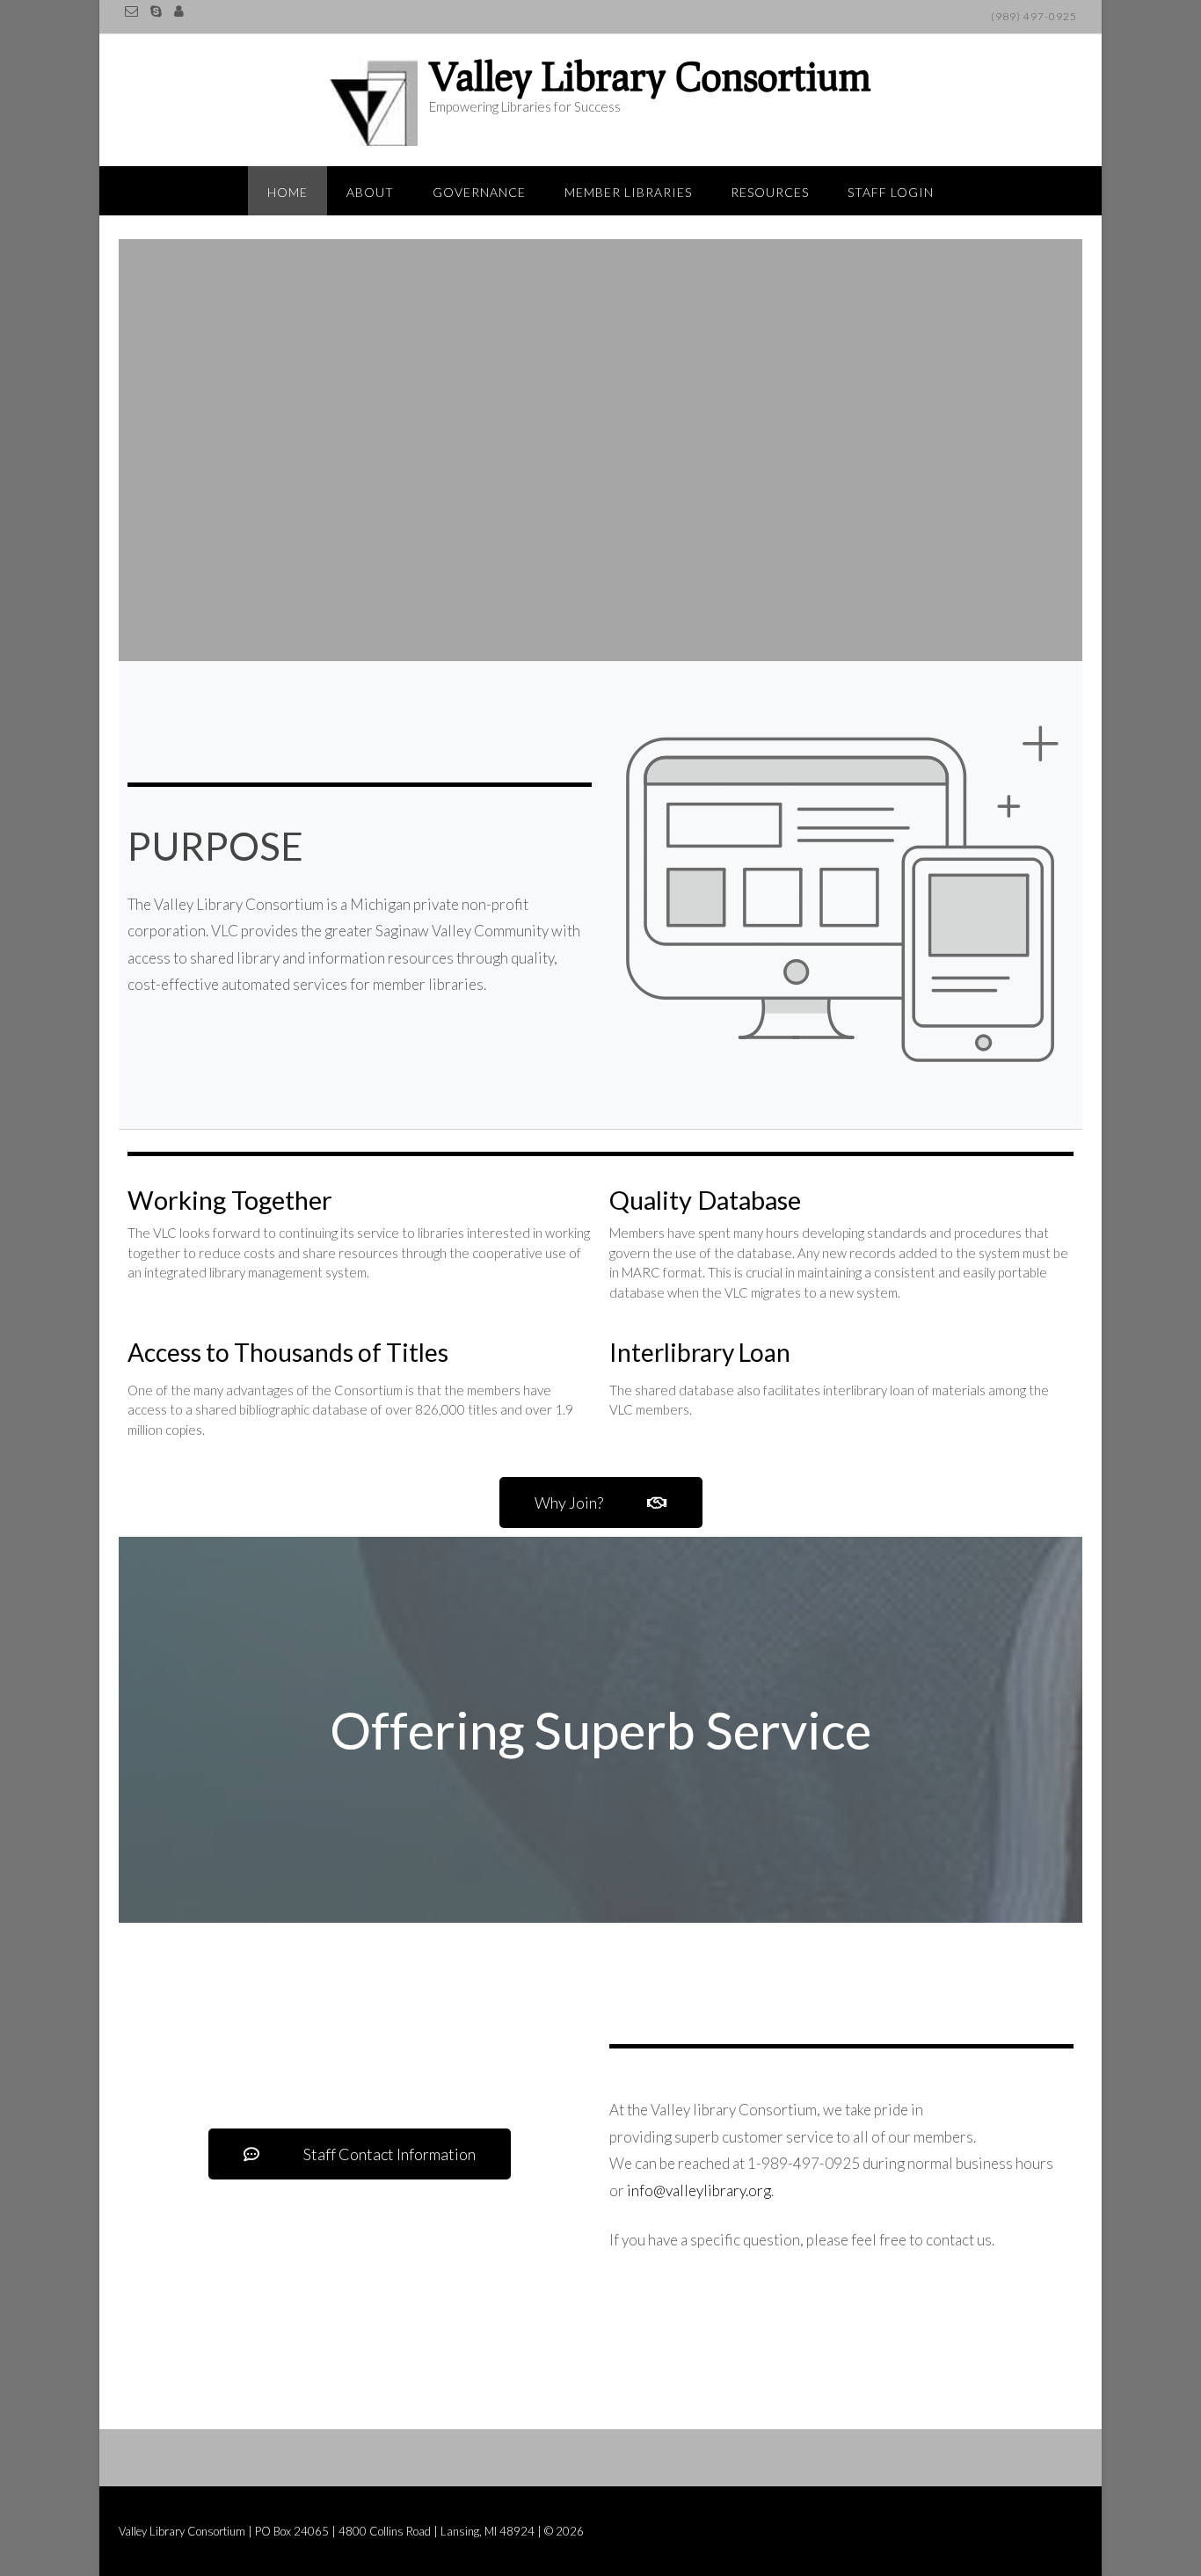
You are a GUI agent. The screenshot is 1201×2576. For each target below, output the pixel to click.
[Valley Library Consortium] (378, 102)
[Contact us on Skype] (156, 11)
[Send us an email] (131, 11)
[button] (601, 1503)
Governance (479, 192)
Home (288, 192)
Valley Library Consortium (650, 76)
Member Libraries (628, 192)
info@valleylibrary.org (699, 2190)
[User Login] (179, 11)
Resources (770, 192)
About (370, 192)
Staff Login (891, 192)
